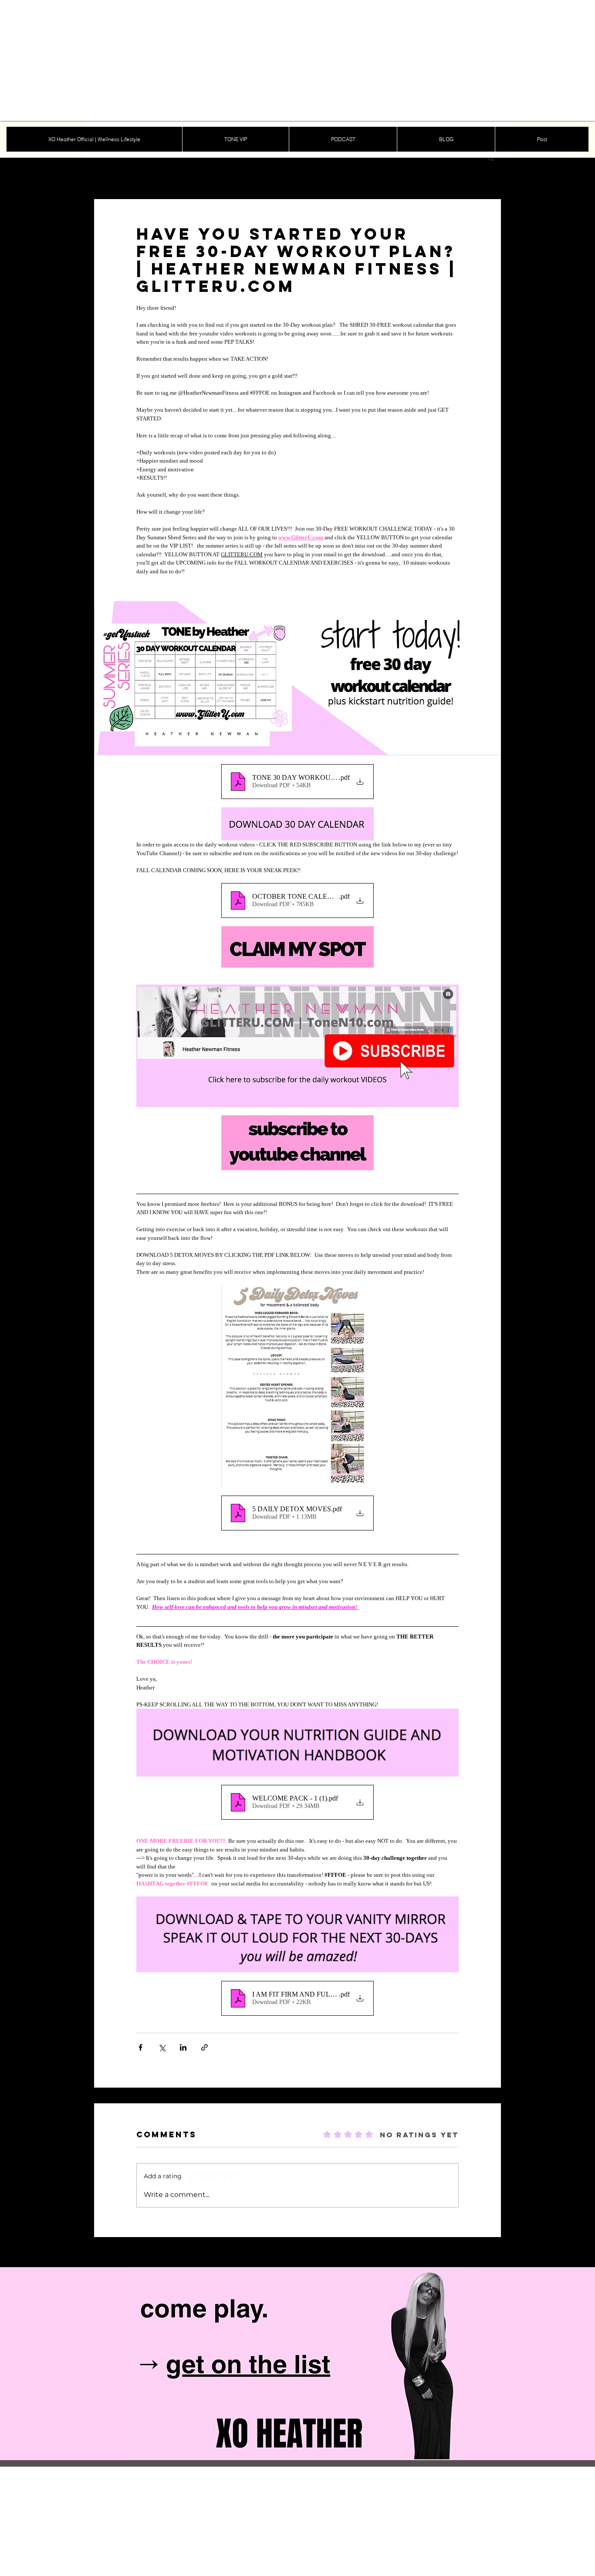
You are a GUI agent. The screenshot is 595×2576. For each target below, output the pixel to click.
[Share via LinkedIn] (183, 2047)
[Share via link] (205, 2047)
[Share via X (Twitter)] (162, 2047)
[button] (491, 158)
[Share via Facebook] (140, 2047)
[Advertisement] (261, 61)
